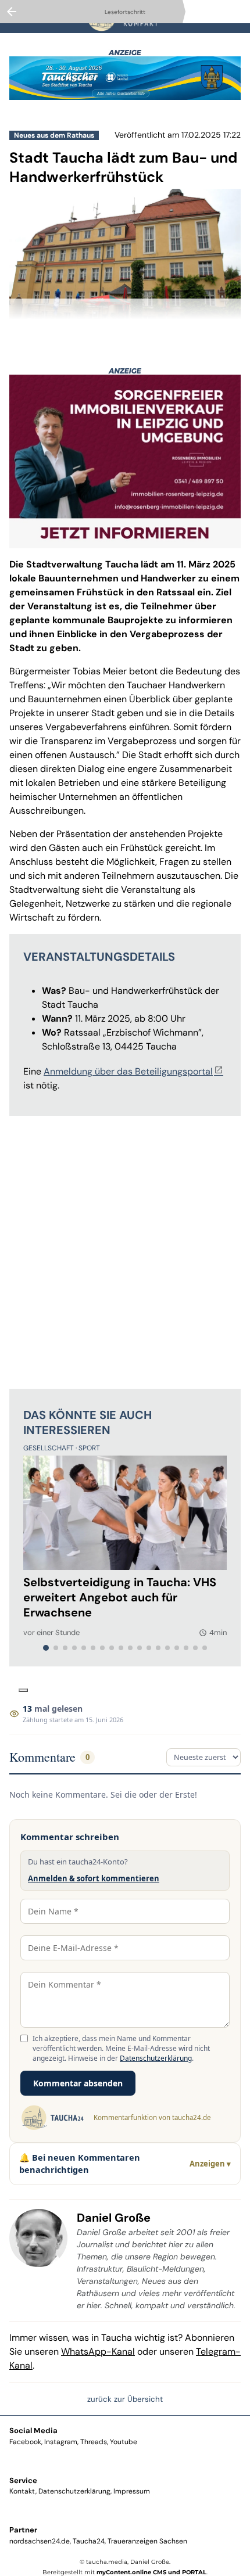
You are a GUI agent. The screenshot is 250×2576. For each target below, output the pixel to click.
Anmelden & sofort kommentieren (94, 1878)
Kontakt (22, 2491)
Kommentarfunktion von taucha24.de (152, 2117)
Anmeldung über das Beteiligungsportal (128, 1071)
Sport (89, 1448)
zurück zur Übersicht (125, 2399)
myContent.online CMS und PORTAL (151, 2572)
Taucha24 (89, 2541)
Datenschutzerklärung (156, 2058)
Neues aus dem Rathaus (54, 135)
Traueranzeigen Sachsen (147, 2541)
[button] (125, 309)
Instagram (61, 2442)
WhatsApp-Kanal (98, 2352)
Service (23, 2480)
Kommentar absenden (78, 2083)
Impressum (132, 2491)
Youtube (124, 2442)
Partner (23, 2530)
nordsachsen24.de (40, 2541)
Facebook (25, 2442)
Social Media (33, 2431)
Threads (94, 2442)
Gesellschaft (49, 1448)
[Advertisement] (125, 1250)
